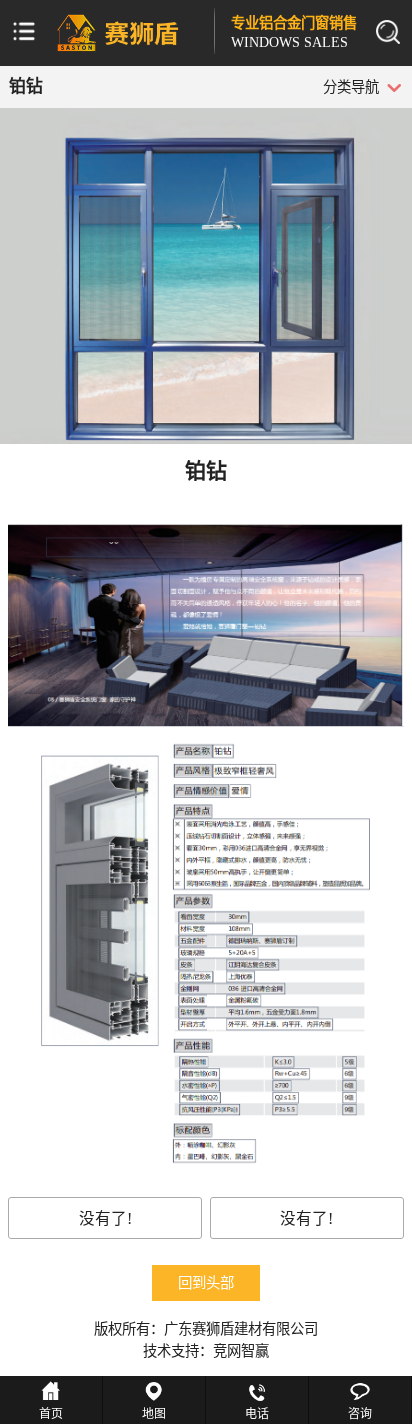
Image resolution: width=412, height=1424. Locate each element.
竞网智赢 (241, 1351)
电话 (257, 1414)
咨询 (360, 1414)
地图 (154, 1414)
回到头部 (206, 1283)
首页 (51, 1414)
